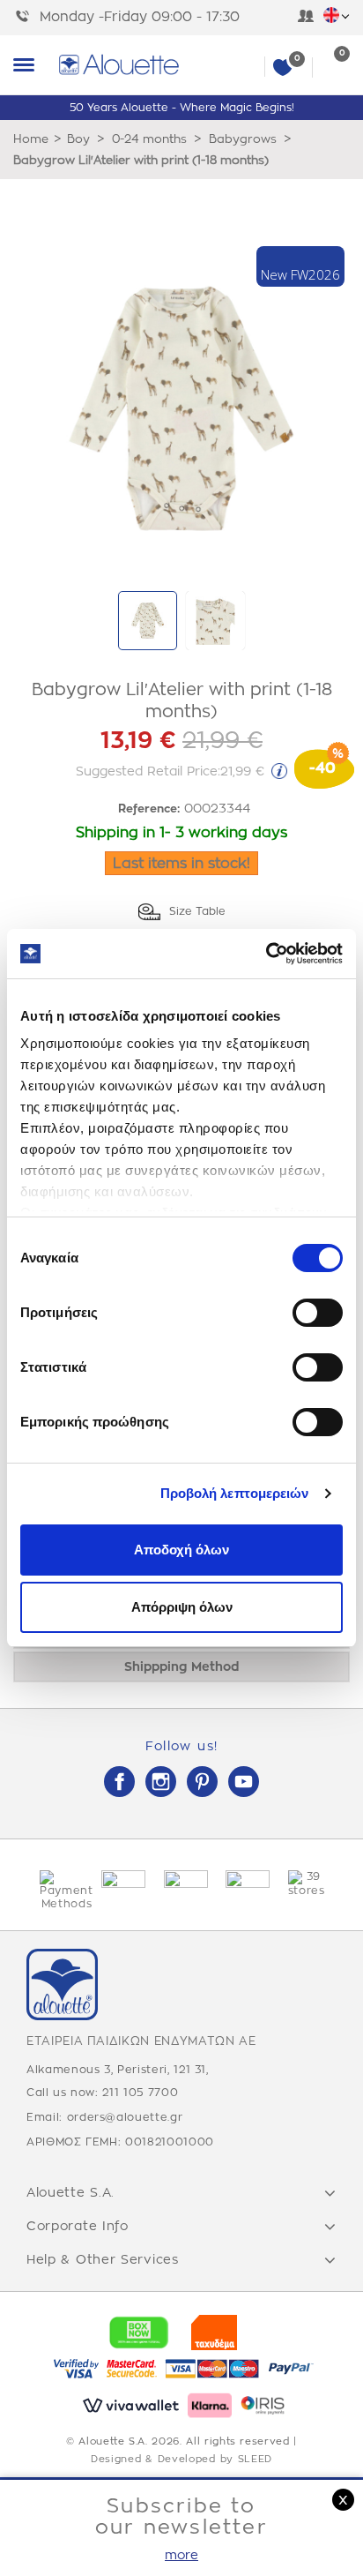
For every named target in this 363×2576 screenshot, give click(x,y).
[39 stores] (306, 1884)
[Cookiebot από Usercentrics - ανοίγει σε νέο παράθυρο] (266, 954)
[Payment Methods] (57, 1891)
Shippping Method (181, 1666)
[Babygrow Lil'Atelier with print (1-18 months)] (148, 621)
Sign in (306, 18)
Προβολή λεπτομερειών (235, 1493)
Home (31, 139)
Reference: (149, 809)
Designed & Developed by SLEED (181, 2459)
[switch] (318, 1313)
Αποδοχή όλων (181, 1550)
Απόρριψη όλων (182, 1607)
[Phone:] (26, 17)
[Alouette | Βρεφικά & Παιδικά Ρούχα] (204, 65)
